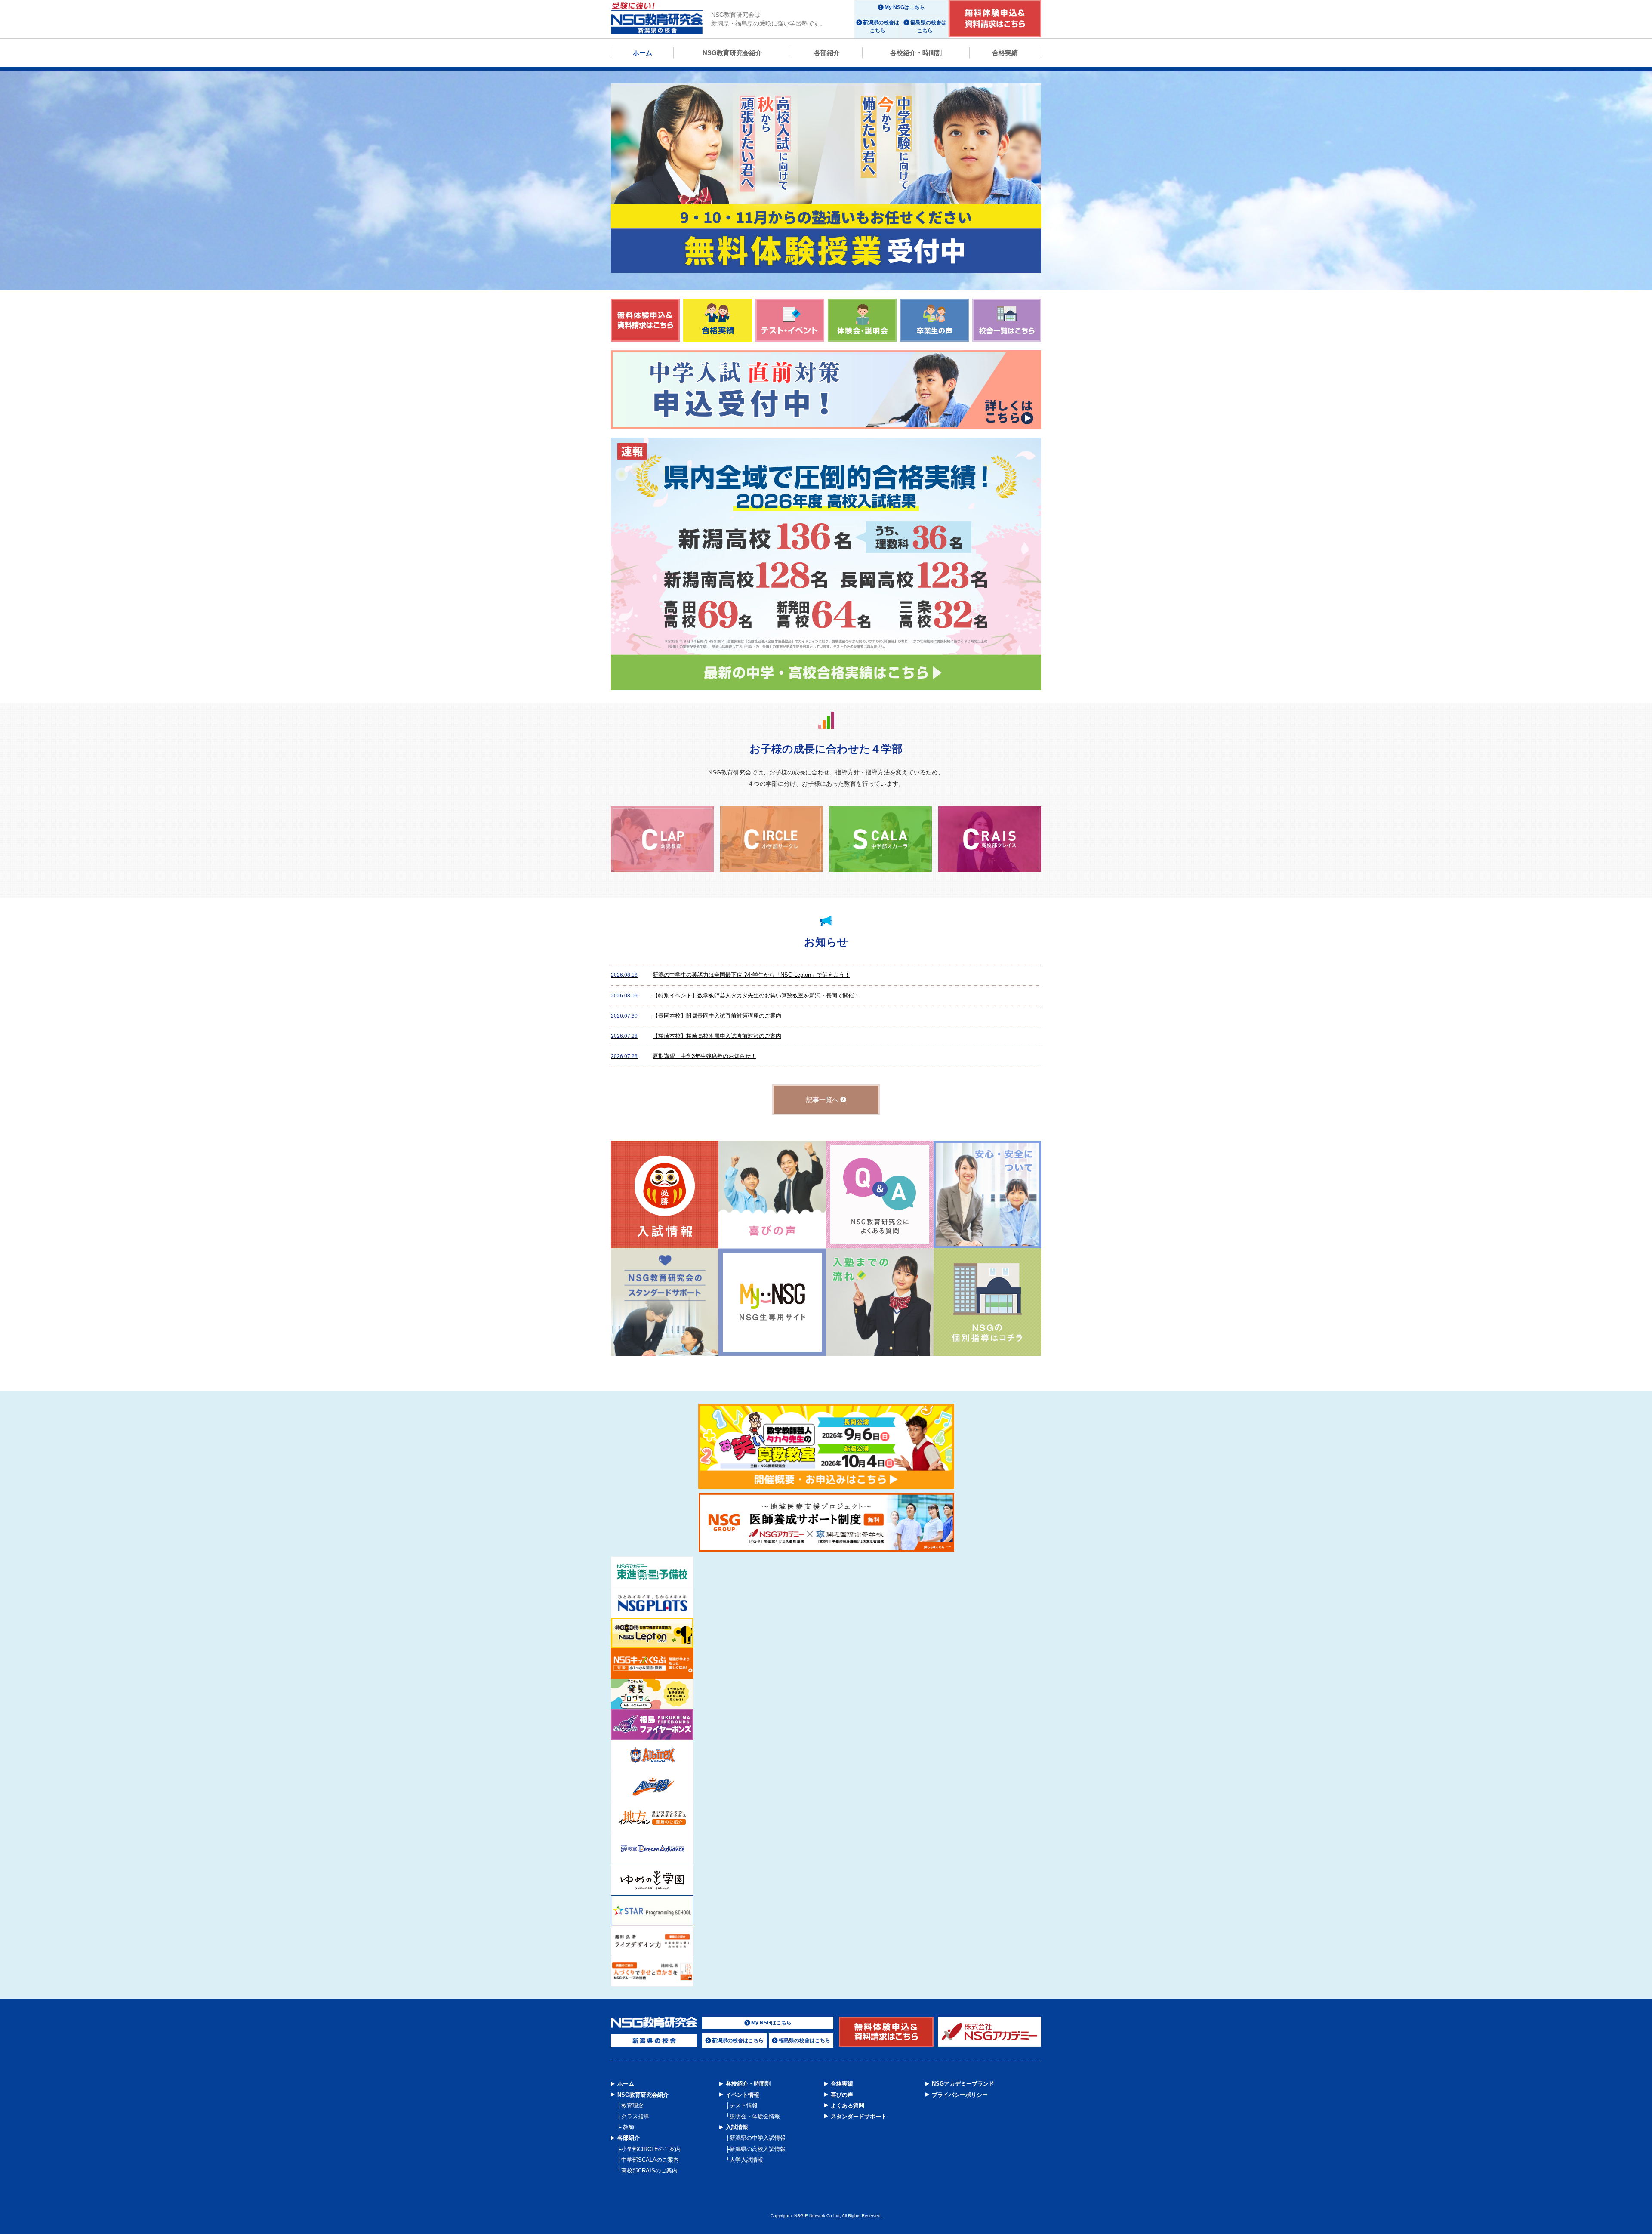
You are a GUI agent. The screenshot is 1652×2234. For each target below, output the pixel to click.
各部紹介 (827, 53)
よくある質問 (848, 2106)
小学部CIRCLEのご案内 (651, 2149)
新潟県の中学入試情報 (758, 2138)
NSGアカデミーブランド (963, 2084)
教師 (628, 2127)
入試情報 (737, 2127)
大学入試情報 (746, 2160)
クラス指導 (635, 2116)
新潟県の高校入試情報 (758, 2149)
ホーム (643, 53)
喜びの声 (842, 2095)
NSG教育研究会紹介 (732, 53)
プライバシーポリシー (960, 2095)
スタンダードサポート (859, 2116)
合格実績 (1005, 53)
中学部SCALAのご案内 (650, 2160)
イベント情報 (743, 2095)
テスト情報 (744, 2106)
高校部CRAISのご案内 (649, 2171)
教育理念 (632, 2106)
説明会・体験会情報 (755, 2116)
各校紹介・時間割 (916, 53)
